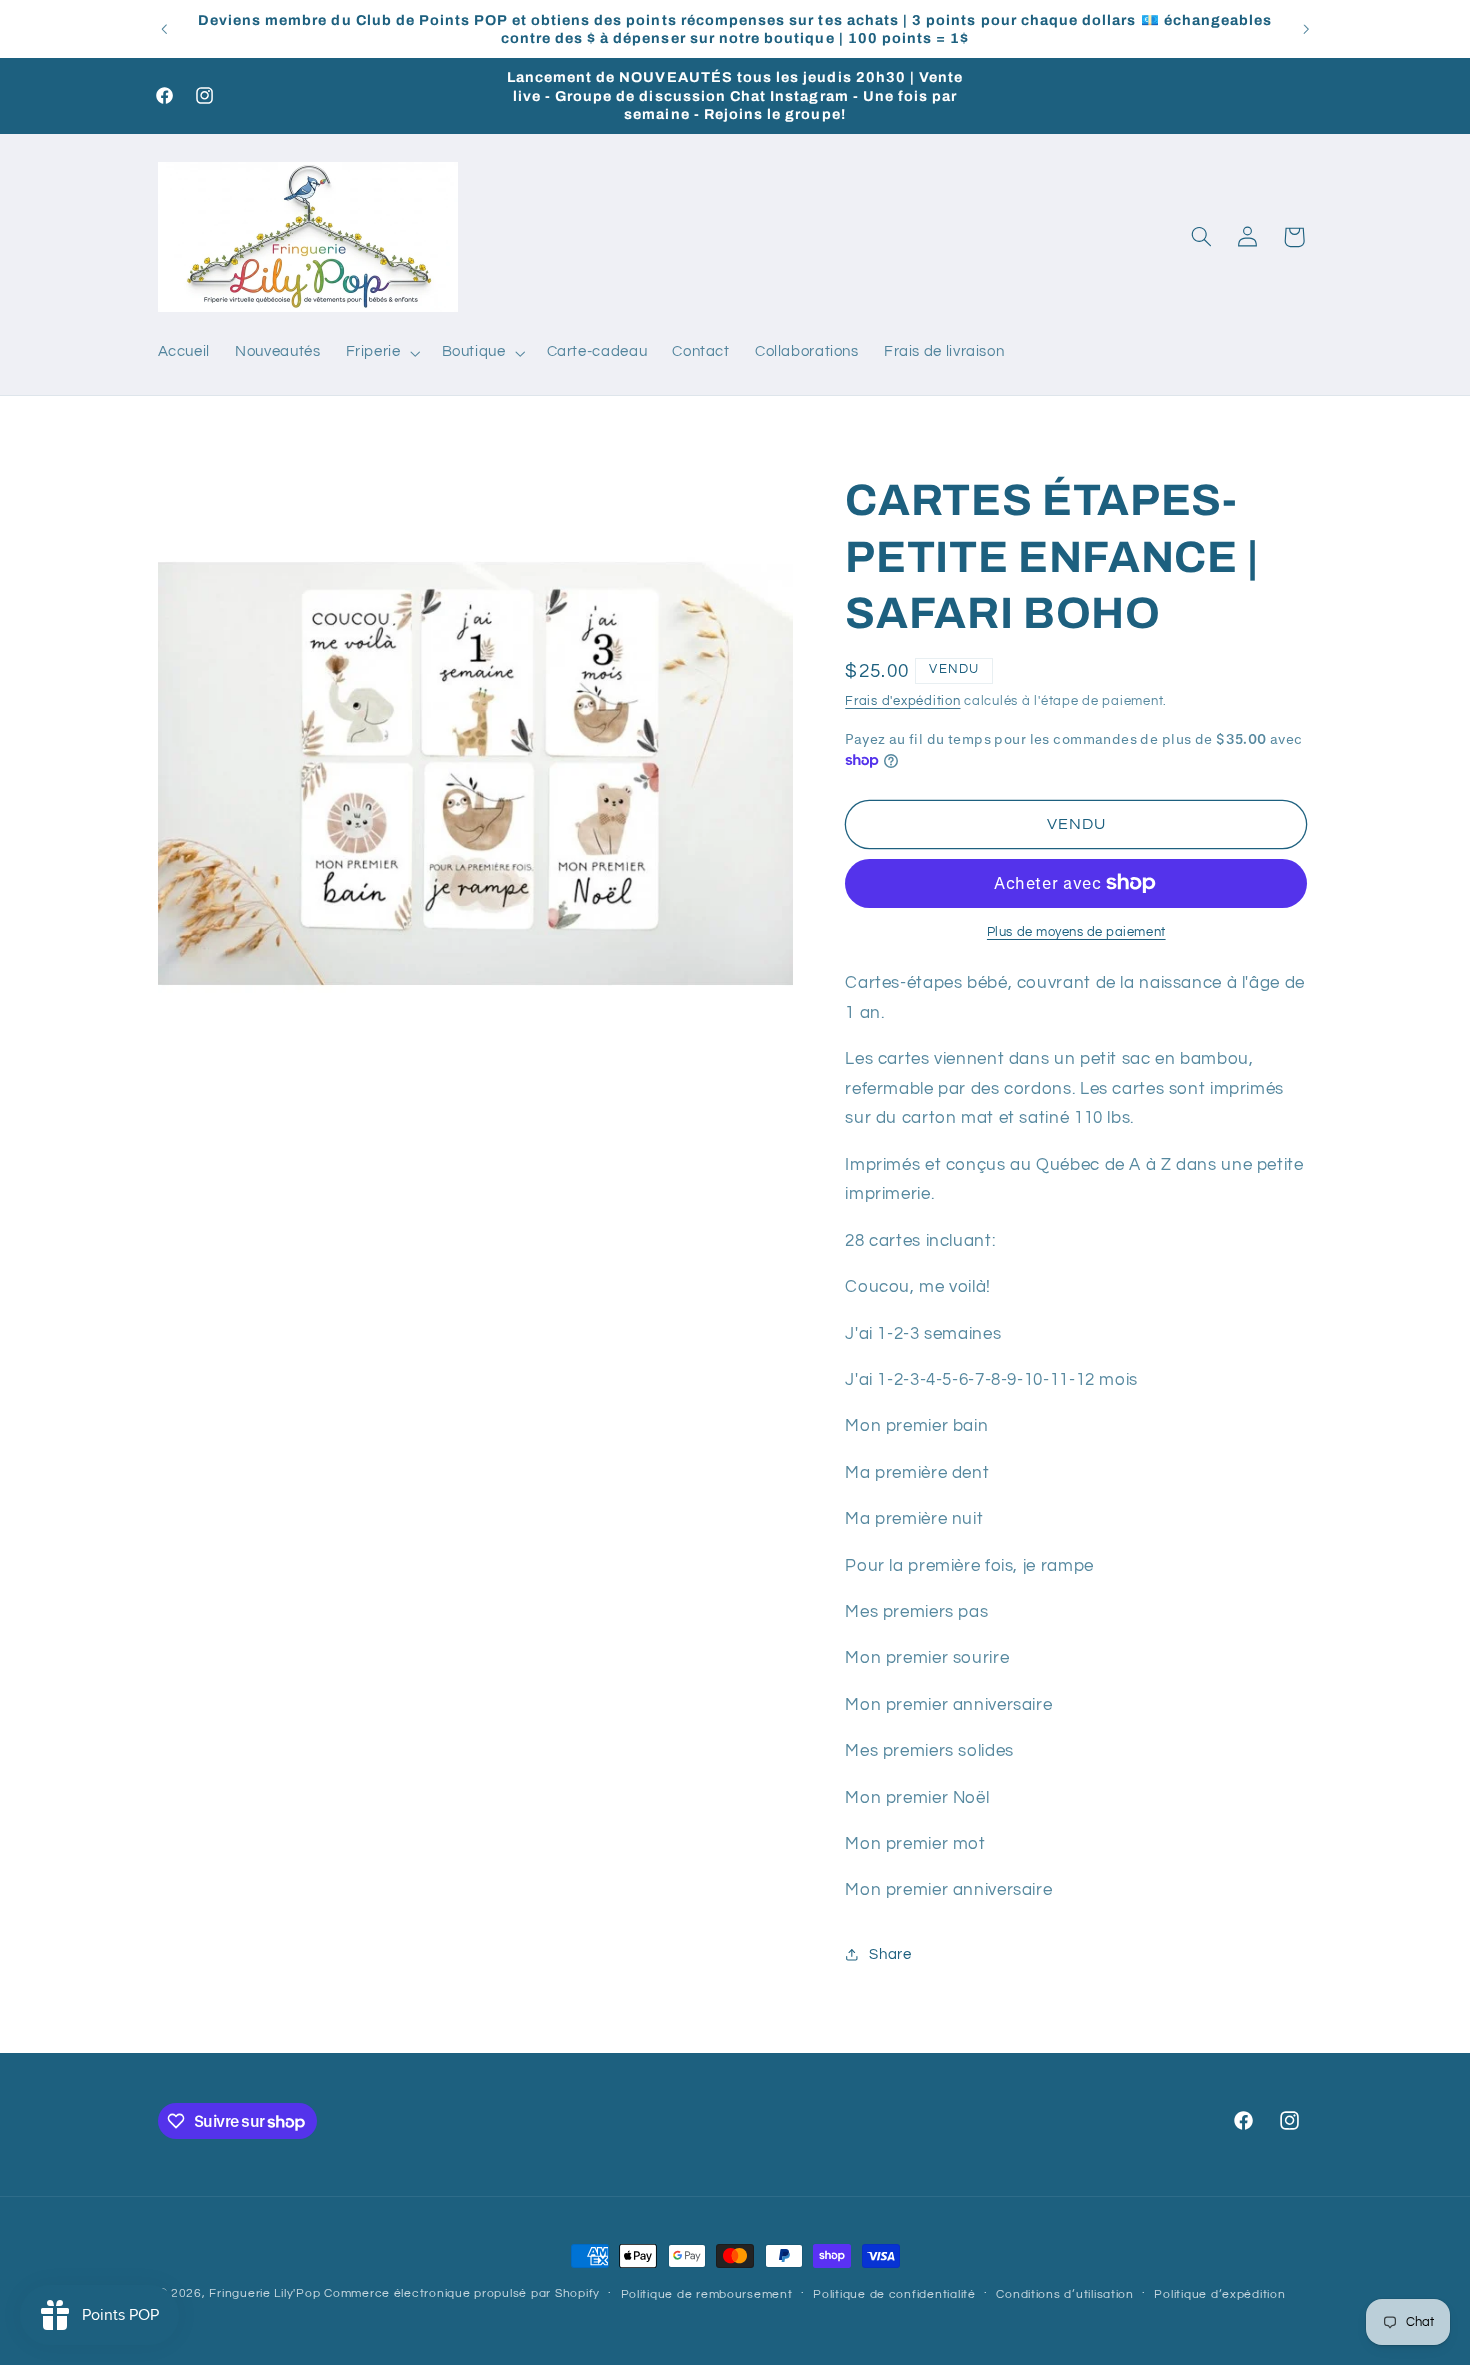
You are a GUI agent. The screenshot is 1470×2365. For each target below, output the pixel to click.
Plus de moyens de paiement (1076, 932)
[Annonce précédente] (164, 29)
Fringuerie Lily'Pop (264, 2293)
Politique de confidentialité (894, 2294)
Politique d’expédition (1219, 2294)
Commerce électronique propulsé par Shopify (462, 2293)
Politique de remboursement (707, 2294)
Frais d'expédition (902, 700)
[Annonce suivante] (1306, 29)
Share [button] (890, 1954)
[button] (381, 353)
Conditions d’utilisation (1065, 2294)
